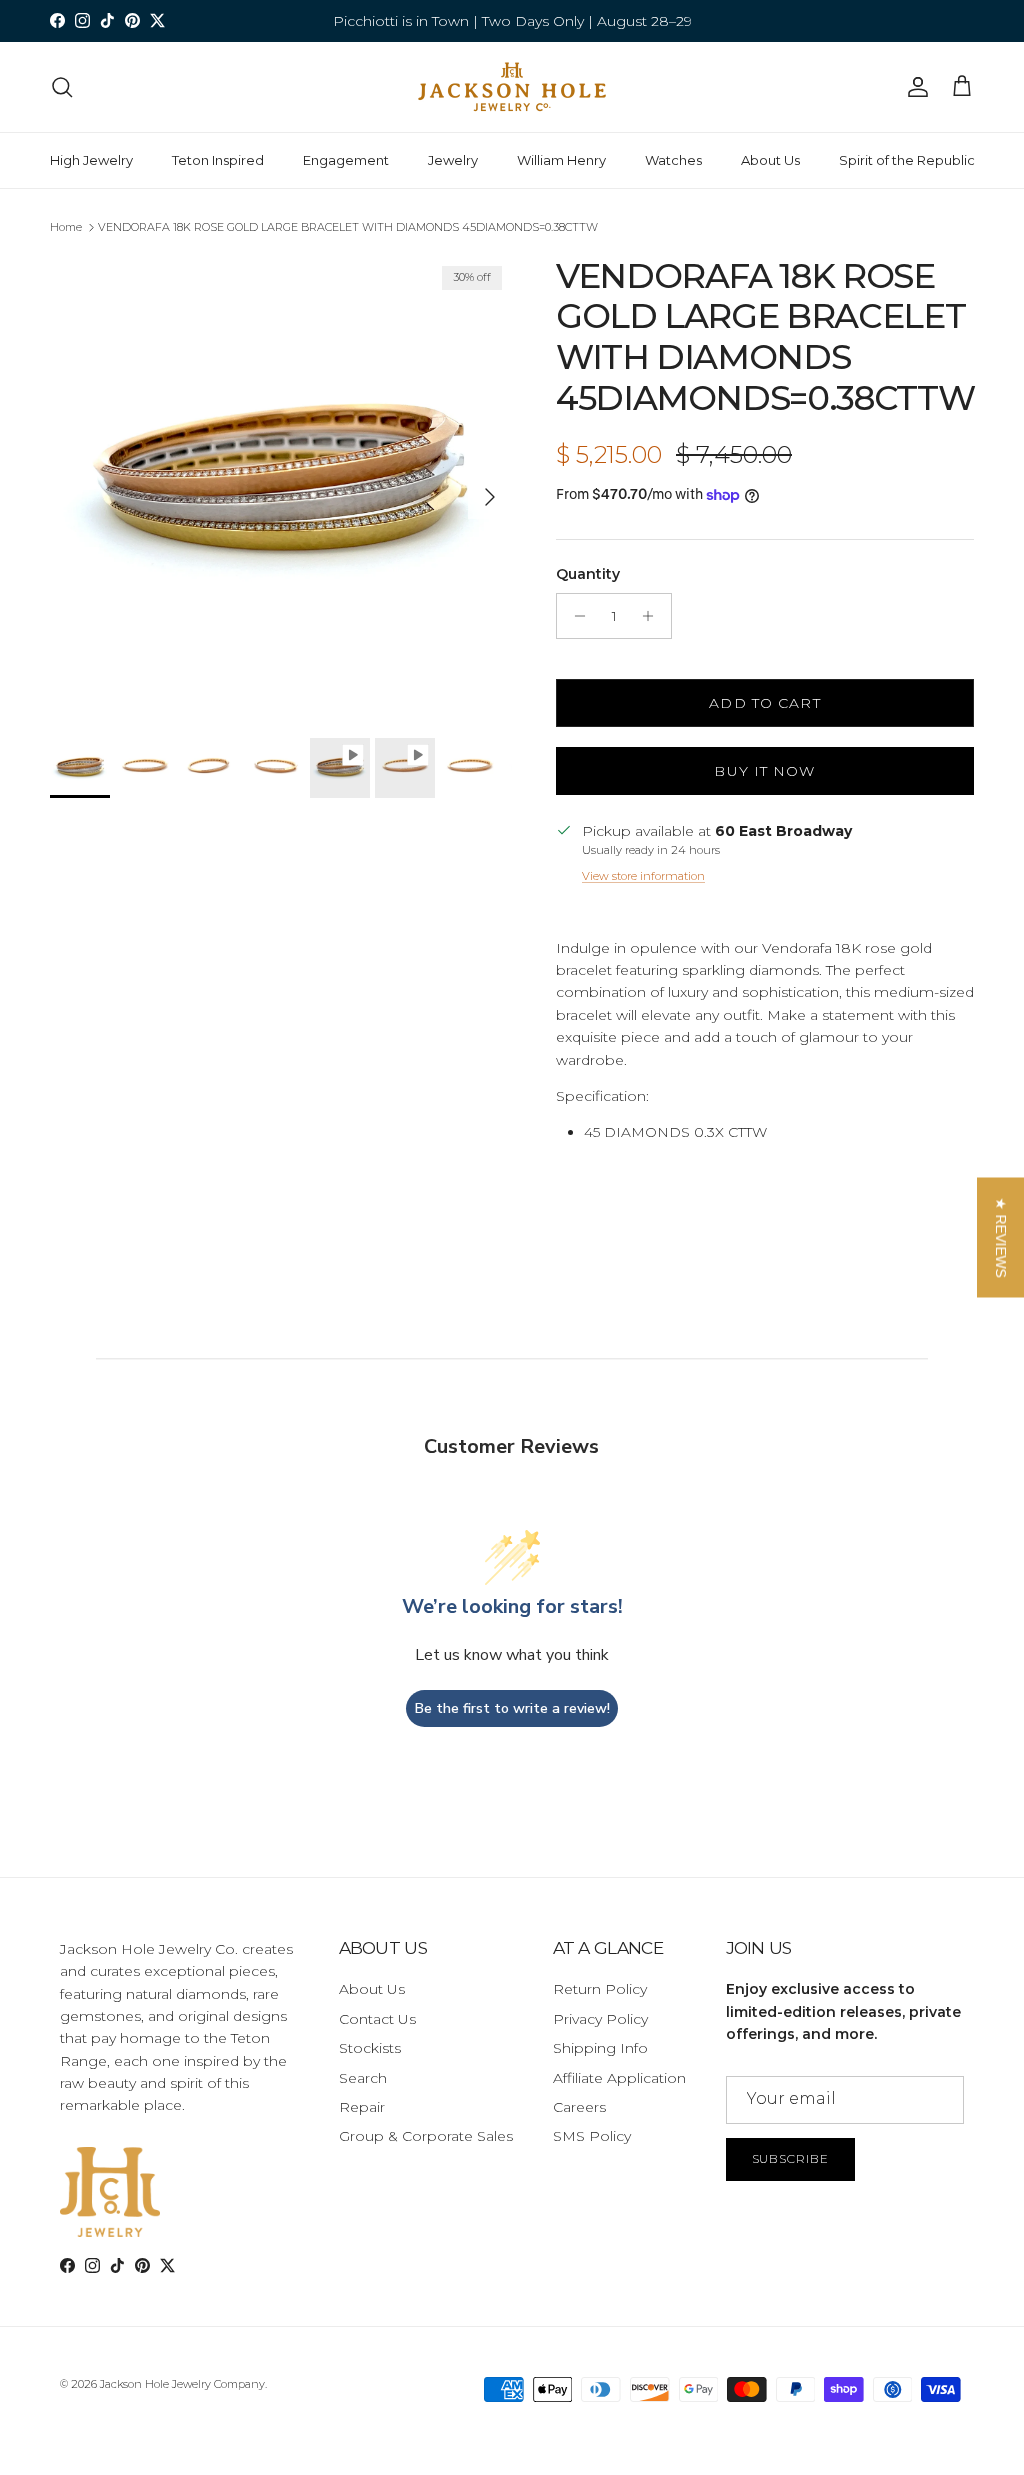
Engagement (346, 160)
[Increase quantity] (653, 616)
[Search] (62, 87)
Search (363, 2078)
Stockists (370, 2048)
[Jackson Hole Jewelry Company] (512, 87)
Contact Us (377, 2019)
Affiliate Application (619, 2078)
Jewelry (453, 160)
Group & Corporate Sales (426, 2136)
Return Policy (600, 1989)
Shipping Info (600, 2048)
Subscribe (791, 2158)
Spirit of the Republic (907, 160)
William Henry (561, 160)
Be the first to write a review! (512, 1708)
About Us (770, 160)
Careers (579, 2107)
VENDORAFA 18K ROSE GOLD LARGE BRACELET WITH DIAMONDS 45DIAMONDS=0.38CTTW (348, 227)
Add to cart (764, 703)
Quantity (588, 574)
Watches (673, 160)
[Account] (914, 87)
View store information (643, 876)
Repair (362, 2107)
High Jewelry (91, 160)
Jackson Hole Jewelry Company (182, 2384)
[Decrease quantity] (574, 616)
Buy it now (764, 771)
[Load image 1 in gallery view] (281, 487)
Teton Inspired (218, 160)
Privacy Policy (600, 2019)
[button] (1000, 1238)
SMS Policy (592, 2136)
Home (66, 227)
